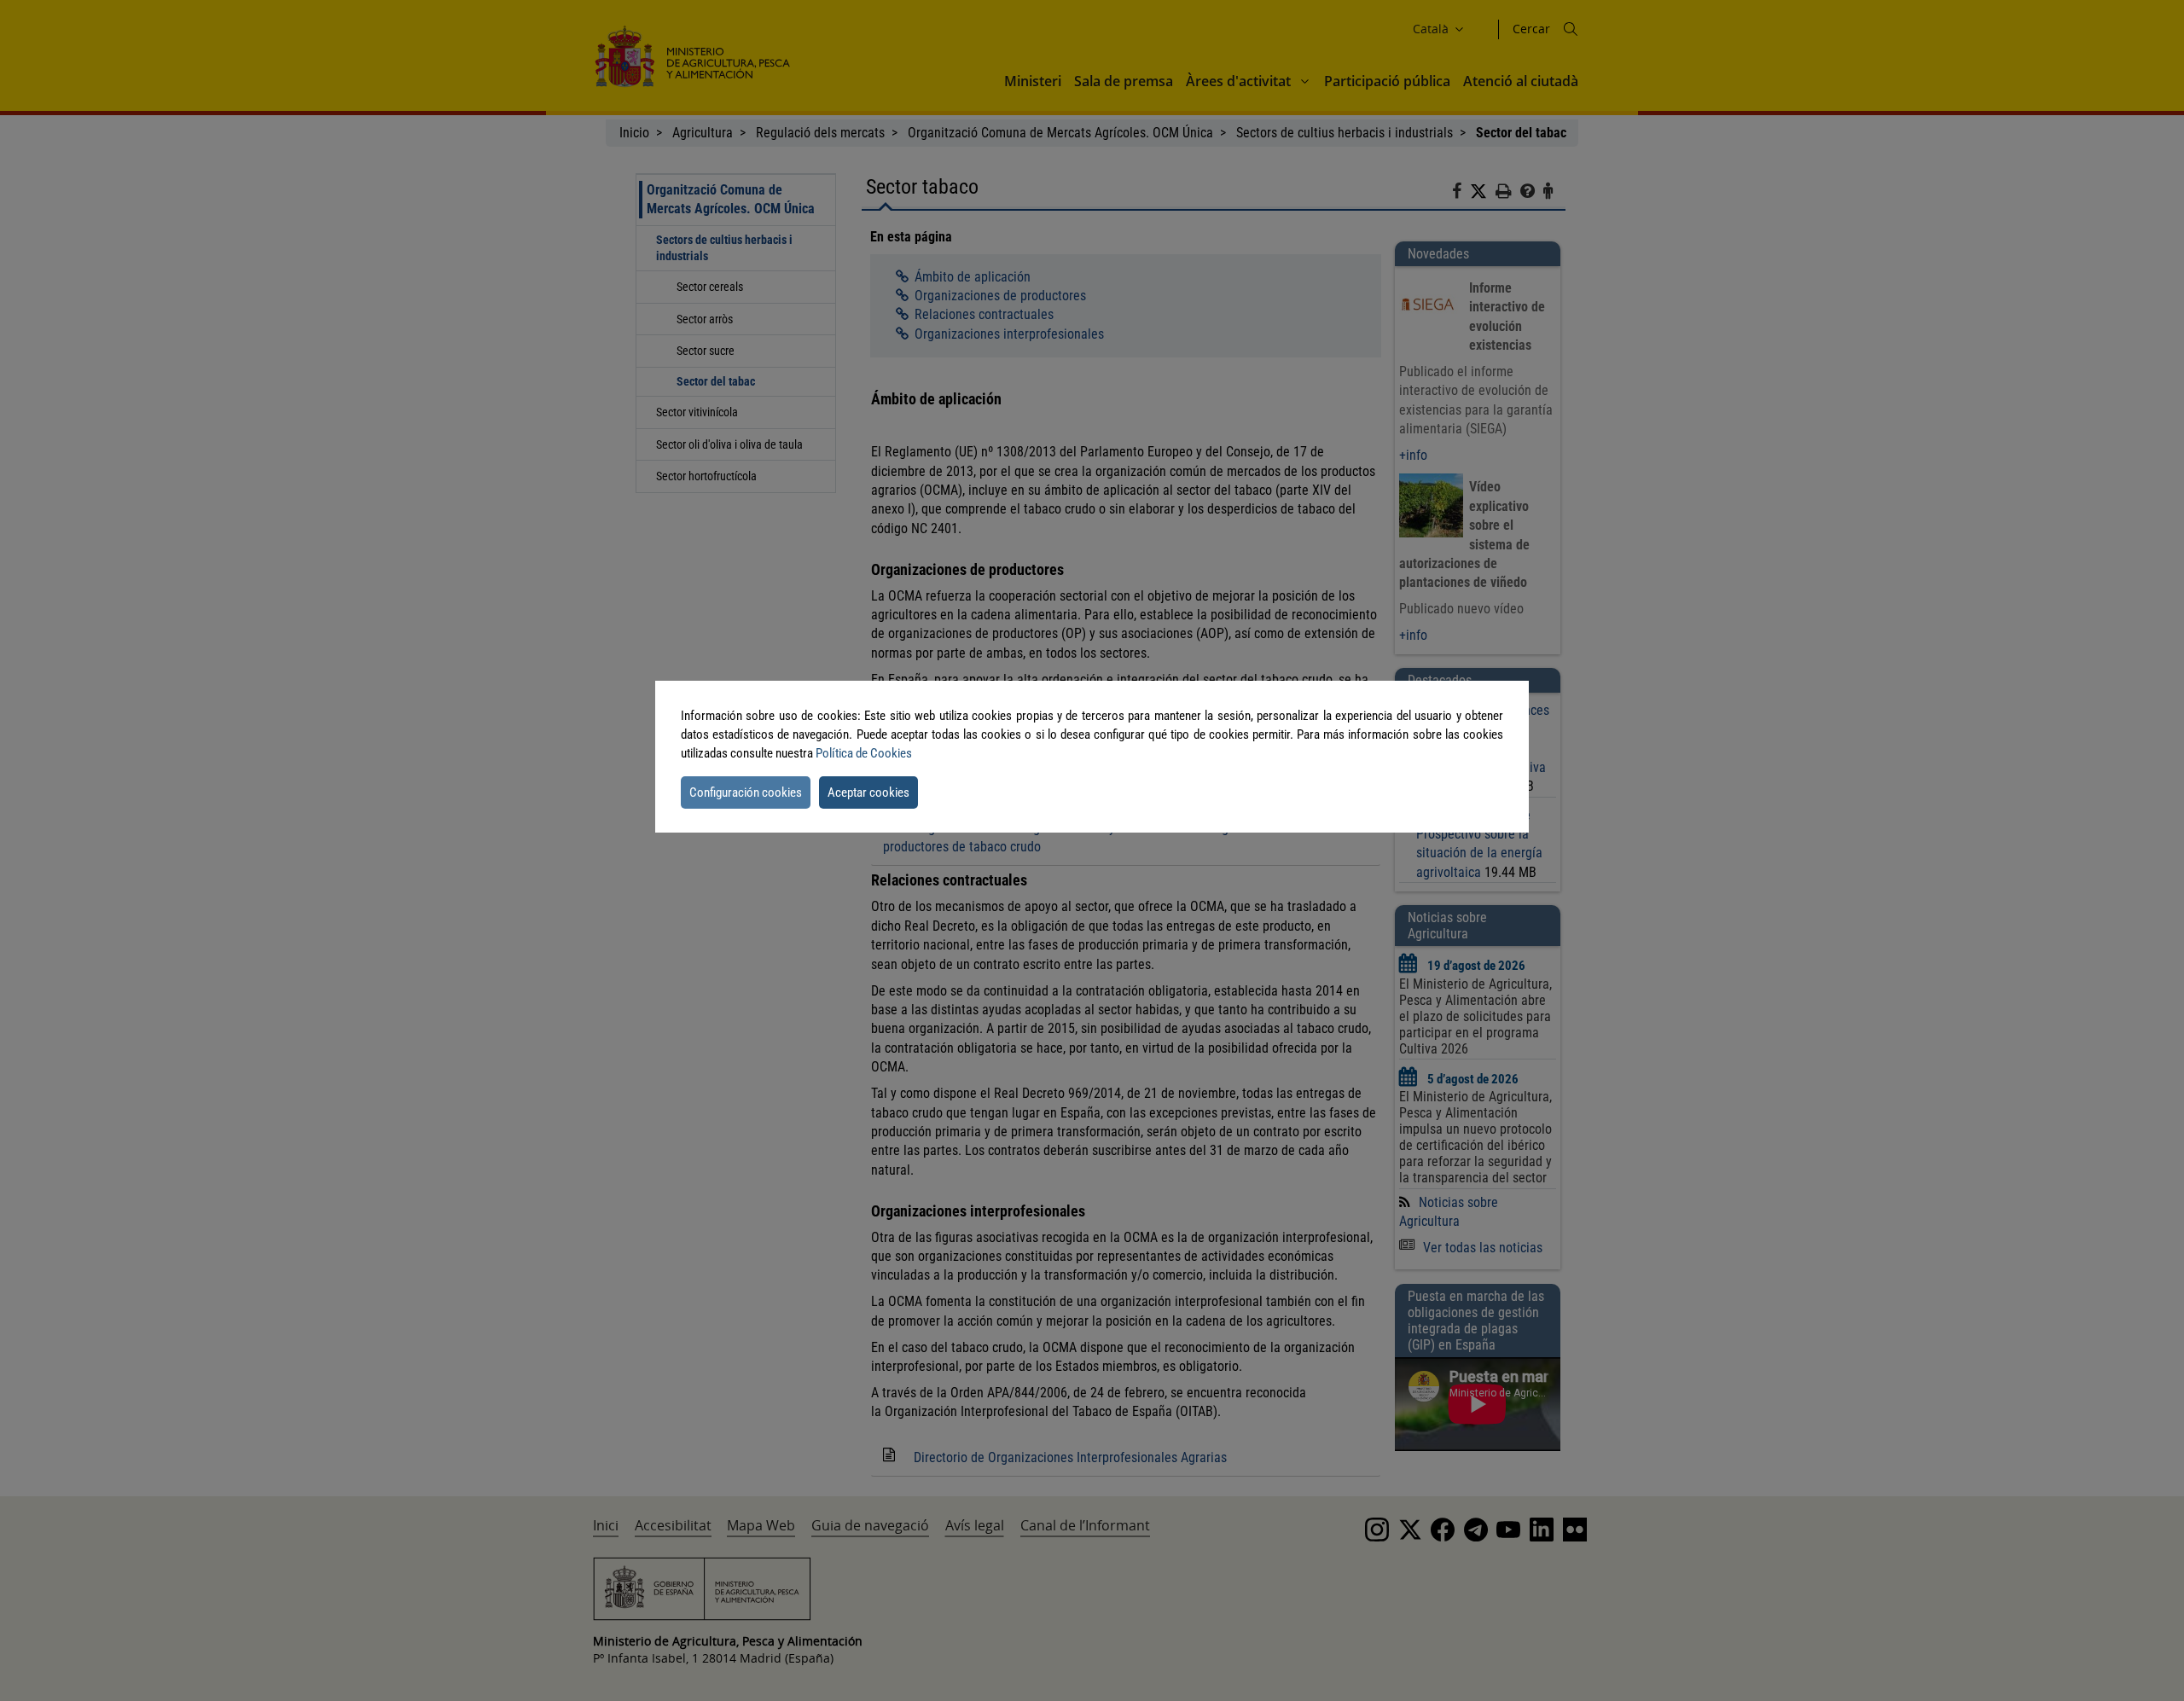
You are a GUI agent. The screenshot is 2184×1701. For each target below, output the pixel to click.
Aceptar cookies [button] (868, 792)
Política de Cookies (864, 753)
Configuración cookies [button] (746, 792)
